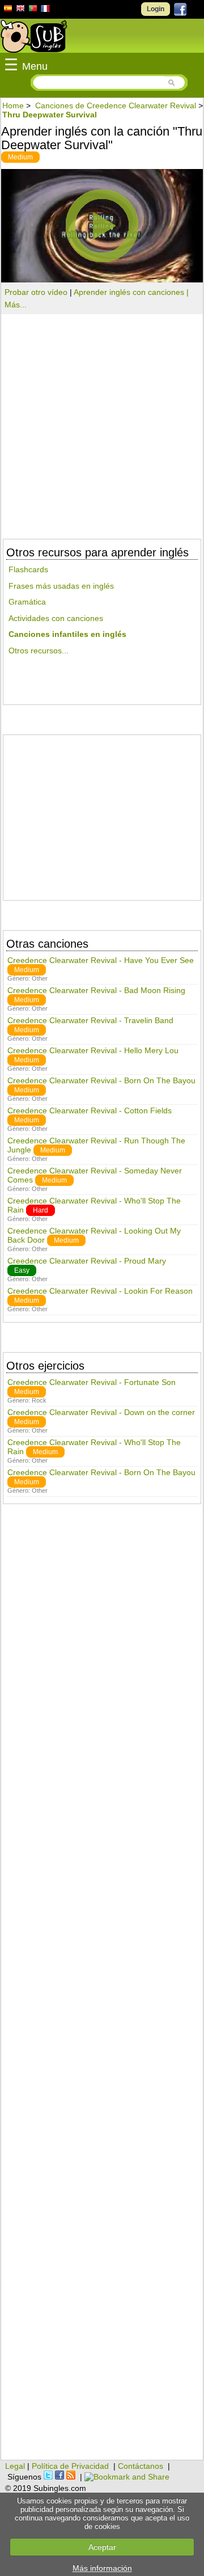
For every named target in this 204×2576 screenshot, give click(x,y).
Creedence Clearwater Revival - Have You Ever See (101, 960)
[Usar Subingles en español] (8, 10)
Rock (39, 1400)
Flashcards (28, 569)
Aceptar (102, 2547)
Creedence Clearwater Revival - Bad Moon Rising (96, 990)
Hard (41, 1210)
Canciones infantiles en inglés (67, 634)
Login (156, 9)
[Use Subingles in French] (45, 10)
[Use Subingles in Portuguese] (33, 10)
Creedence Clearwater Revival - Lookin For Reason (100, 1291)
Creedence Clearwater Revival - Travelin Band (90, 1020)
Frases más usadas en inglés (61, 586)
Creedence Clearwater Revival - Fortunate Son (92, 1382)
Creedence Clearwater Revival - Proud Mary (87, 1261)
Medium (20, 157)
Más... (16, 305)
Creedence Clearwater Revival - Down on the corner (101, 1412)
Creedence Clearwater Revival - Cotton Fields (90, 1110)
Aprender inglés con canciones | (131, 292)
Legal (15, 2466)
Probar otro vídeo (36, 292)
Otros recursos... (39, 651)
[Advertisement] (102, 813)
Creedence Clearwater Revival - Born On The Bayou (101, 1080)
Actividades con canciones (56, 618)
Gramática (27, 602)
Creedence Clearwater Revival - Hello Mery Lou (93, 1050)
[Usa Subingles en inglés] (20, 10)
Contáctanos (141, 2466)
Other (40, 978)
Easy (22, 1270)
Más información (102, 2568)
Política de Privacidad (70, 2466)
